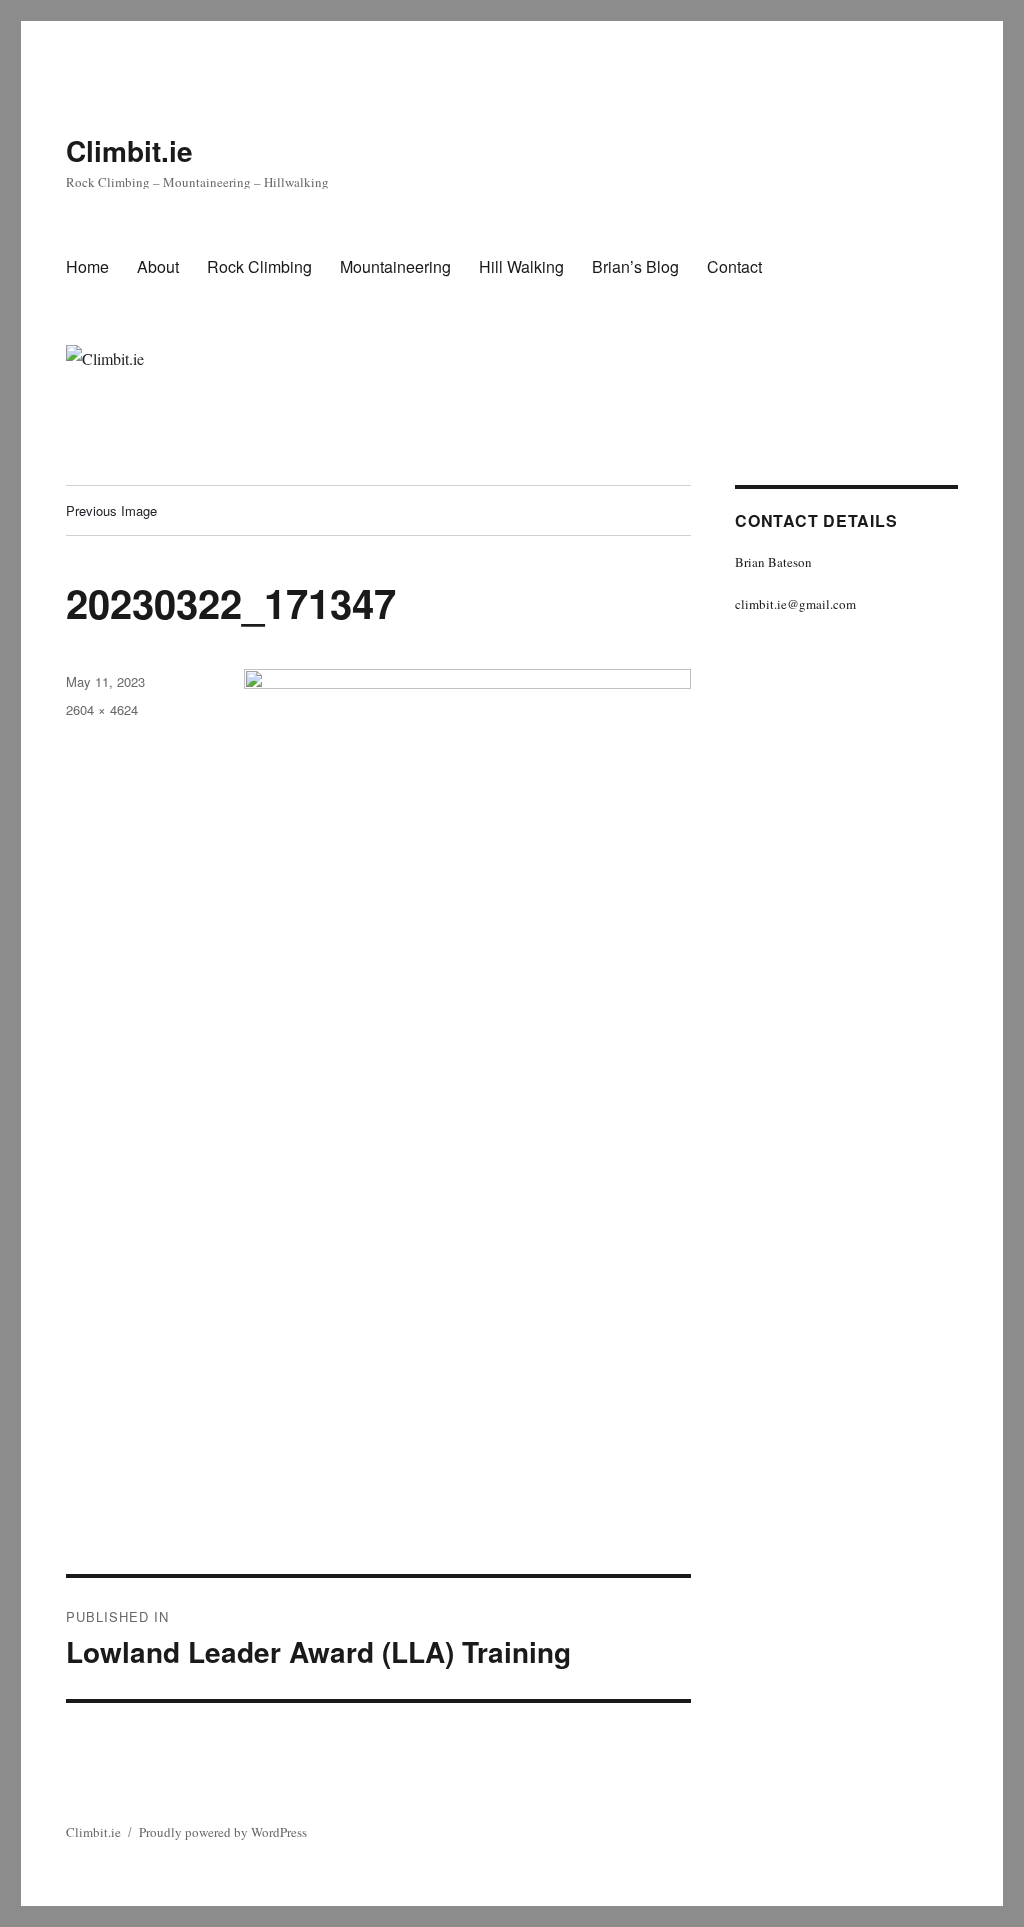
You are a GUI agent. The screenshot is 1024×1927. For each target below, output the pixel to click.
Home (87, 266)
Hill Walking (521, 266)
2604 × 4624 (102, 709)
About (158, 266)
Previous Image (111, 510)
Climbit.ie (129, 150)
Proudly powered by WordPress (223, 1832)
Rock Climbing (259, 266)
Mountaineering (395, 266)
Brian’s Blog (635, 266)
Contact (734, 266)
